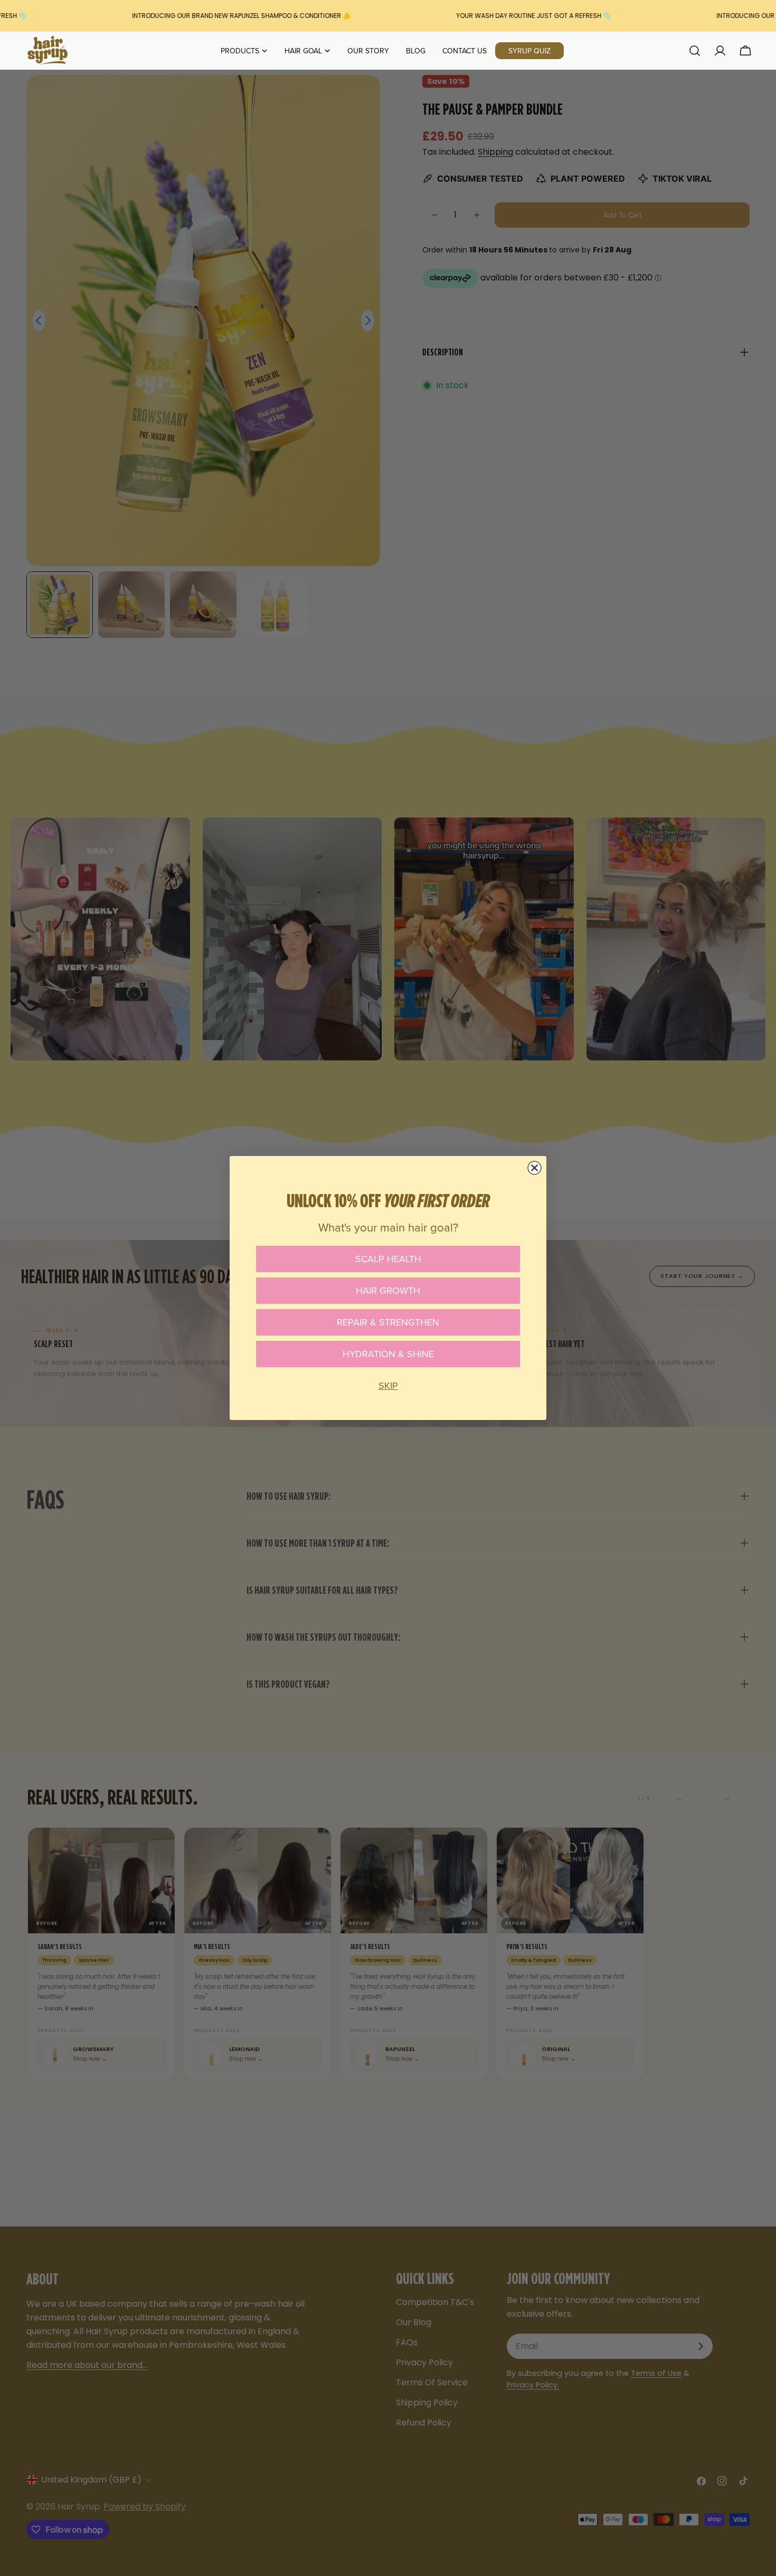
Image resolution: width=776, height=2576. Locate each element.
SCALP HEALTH (388, 1259)
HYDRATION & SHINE (388, 1354)
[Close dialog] (534, 1168)
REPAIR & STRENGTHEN (388, 1322)
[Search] (695, 51)
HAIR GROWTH (388, 1290)
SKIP (388, 1385)
